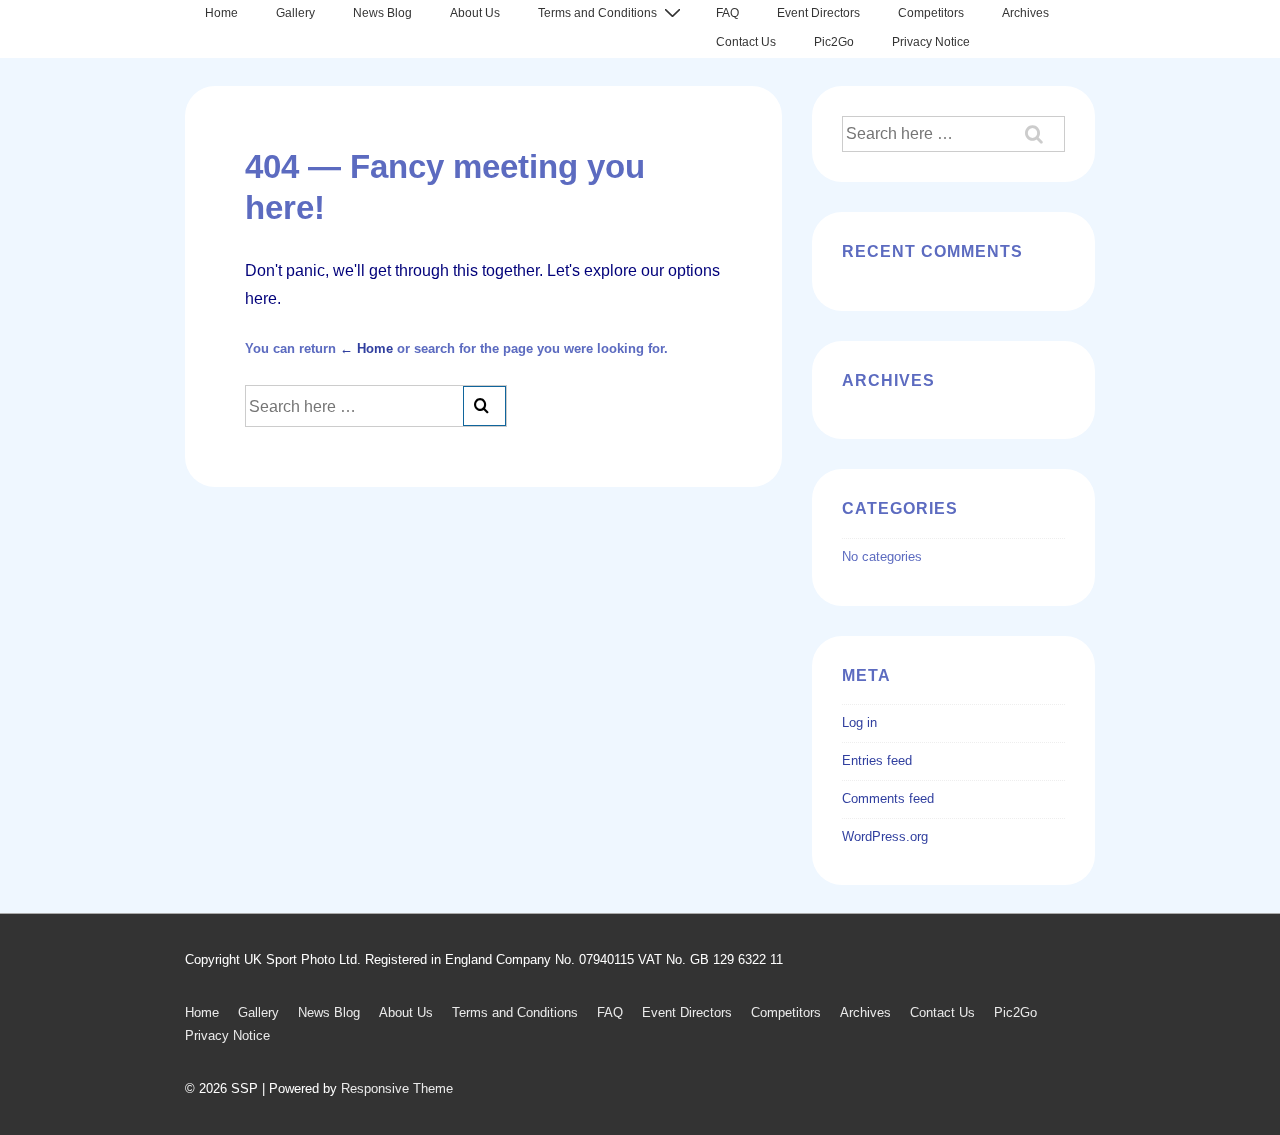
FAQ (727, 13)
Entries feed (877, 760)
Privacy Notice (931, 42)
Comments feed (888, 798)
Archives (1025, 13)
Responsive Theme (397, 1088)
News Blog (382, 13)
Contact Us (746, 42)
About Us (475, 13)
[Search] (484, 406)
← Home (366, 348)
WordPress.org (885, 836)
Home (221, 13)
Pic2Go (834, 42)
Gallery (295, 13)
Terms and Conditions (597, 13)
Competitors (931, 13)
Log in (859, 722)
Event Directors (818, 13)
